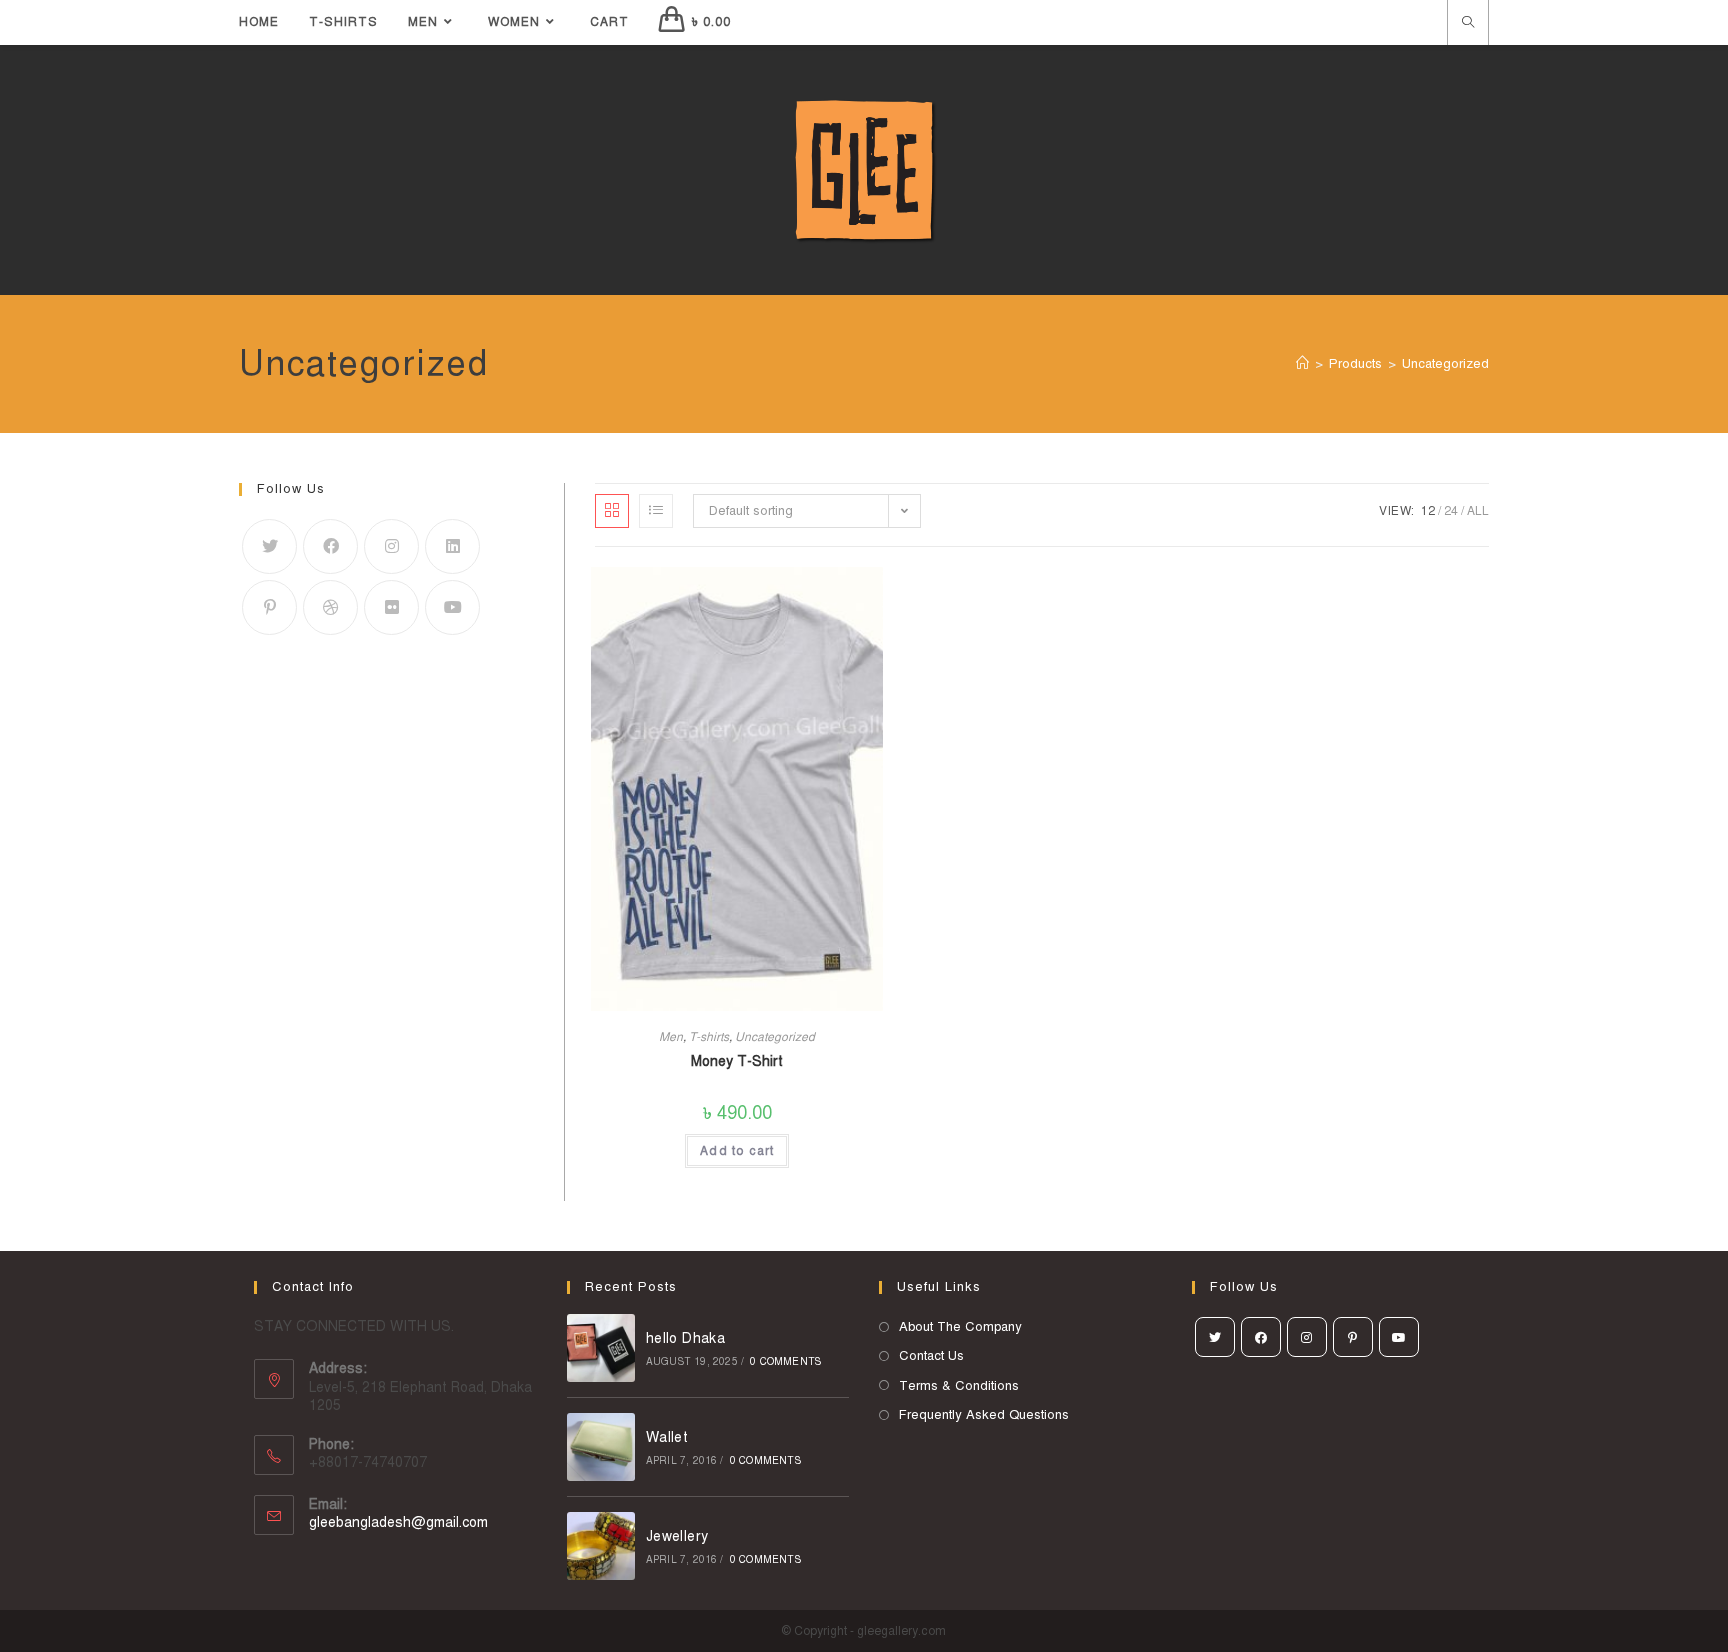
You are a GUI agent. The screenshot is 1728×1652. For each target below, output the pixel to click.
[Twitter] (269, 546)
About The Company (960, 1327)
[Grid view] (612, 511)
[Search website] (1468, 24)
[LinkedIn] (452, 546)
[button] (1418, 505)
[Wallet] (601, 1447)
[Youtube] (452, 607)
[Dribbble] (330, 607)
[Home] (1302, 364)
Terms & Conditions (959, 1386)
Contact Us (931, 1356)
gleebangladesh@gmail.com (398, 1522)
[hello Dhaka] (601, 1348)
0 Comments (785, 1361)
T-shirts (709, 1037)
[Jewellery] (601, 1546)
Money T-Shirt (737, 1061)
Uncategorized (775, 1037)
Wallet (667, 1437)
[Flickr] (391, 607)
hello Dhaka (685, 1338)
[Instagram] (391, 546)
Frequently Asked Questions (984, 1415)
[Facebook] (330, 546)
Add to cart (737, 1151)
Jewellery (677, 1536)
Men (671, 1037)
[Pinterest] (269, 607)
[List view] (656, 511)
